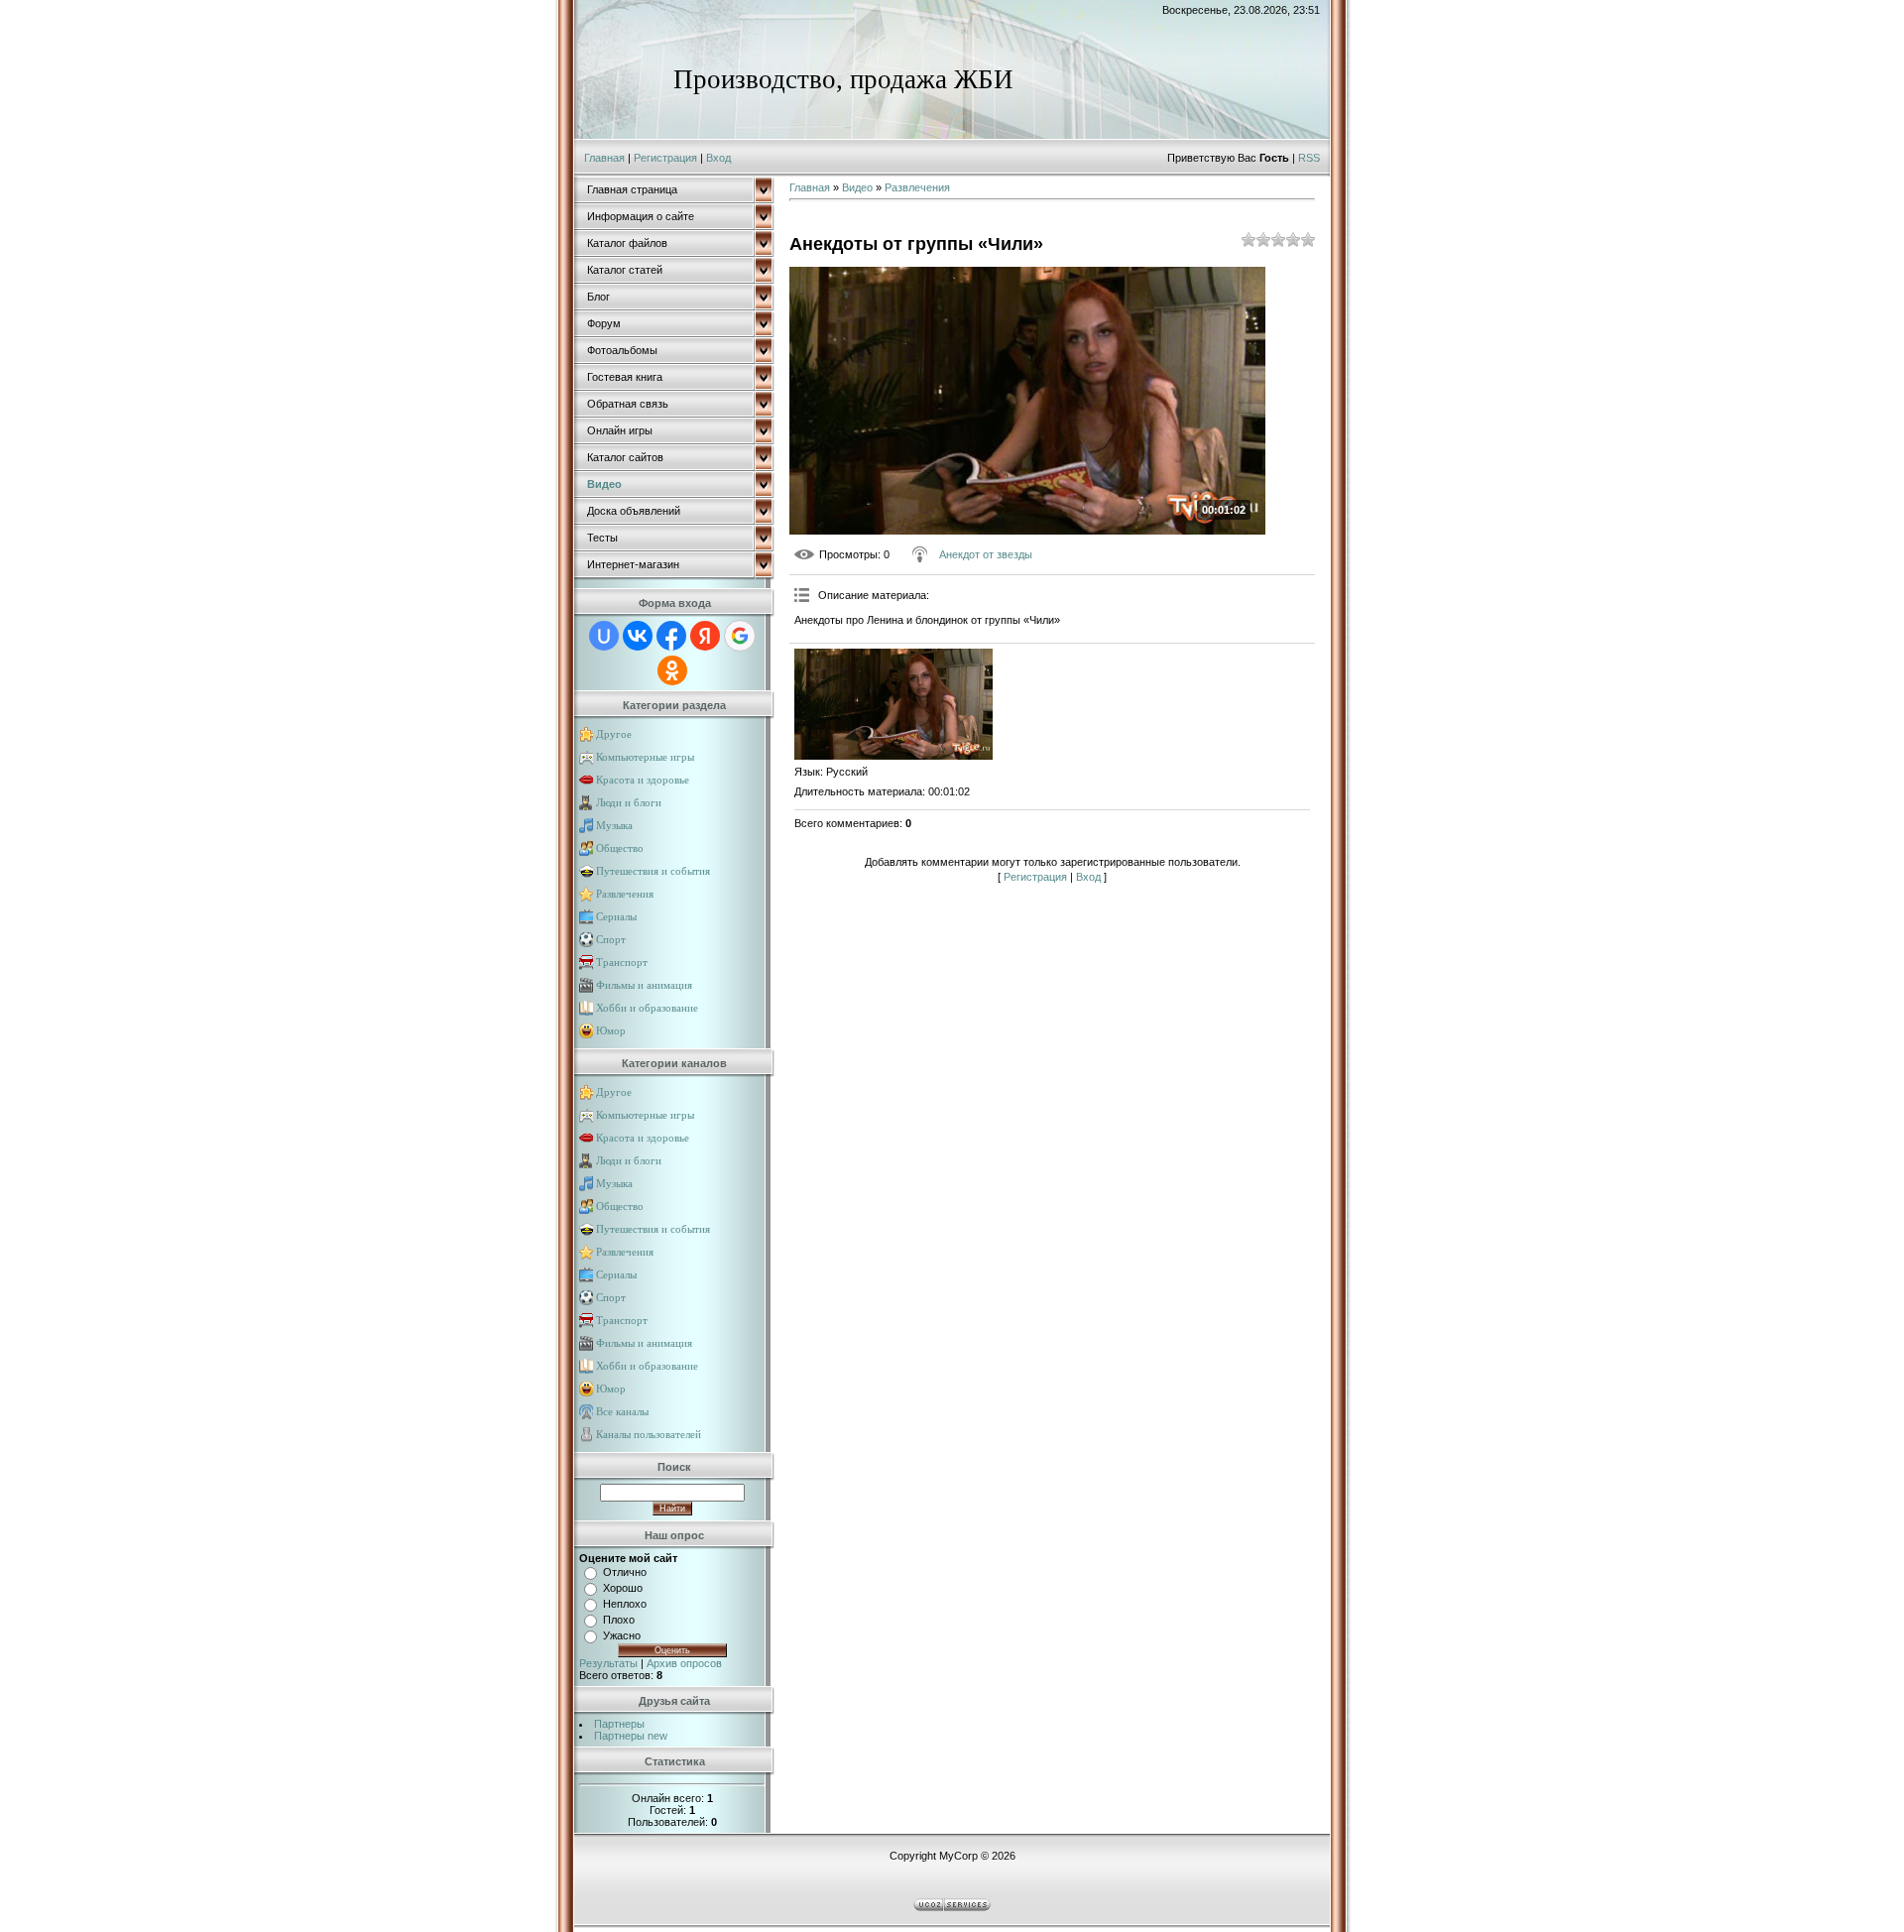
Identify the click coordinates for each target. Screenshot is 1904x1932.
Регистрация (665, 158)
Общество (620, 848)
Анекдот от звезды (986, 554)
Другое (614, 734)
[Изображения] (893, 705)
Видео (857, 187)
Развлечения (625, 894)
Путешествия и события (653, 871)
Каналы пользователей (649, 1434)
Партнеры (619, 1724)
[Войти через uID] (604, 636)
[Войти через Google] (740, 636)
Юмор (611, 1030)
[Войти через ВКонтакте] (638, 636)
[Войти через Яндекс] (705, 636)
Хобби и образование (647, 1008)
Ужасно (622, 1635)
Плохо (619, 1620)
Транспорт (622, 962)
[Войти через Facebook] (671, 636)
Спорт (611, 939)
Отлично (625, 1572)
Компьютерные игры (645, 757)
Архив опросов (684, 1663)
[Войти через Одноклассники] (672, 670)
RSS (1309, 158)
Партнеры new (631, 1736)
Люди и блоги (629, 802)
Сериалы (616, 916)
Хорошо (623, 1588)
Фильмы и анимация (644, 985)
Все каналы (622, 1411)
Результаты (608, 1663)
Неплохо (625, 1604)
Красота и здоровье (643, 780)
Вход (718, 158)
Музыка (614, 825)
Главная (604, 158)
